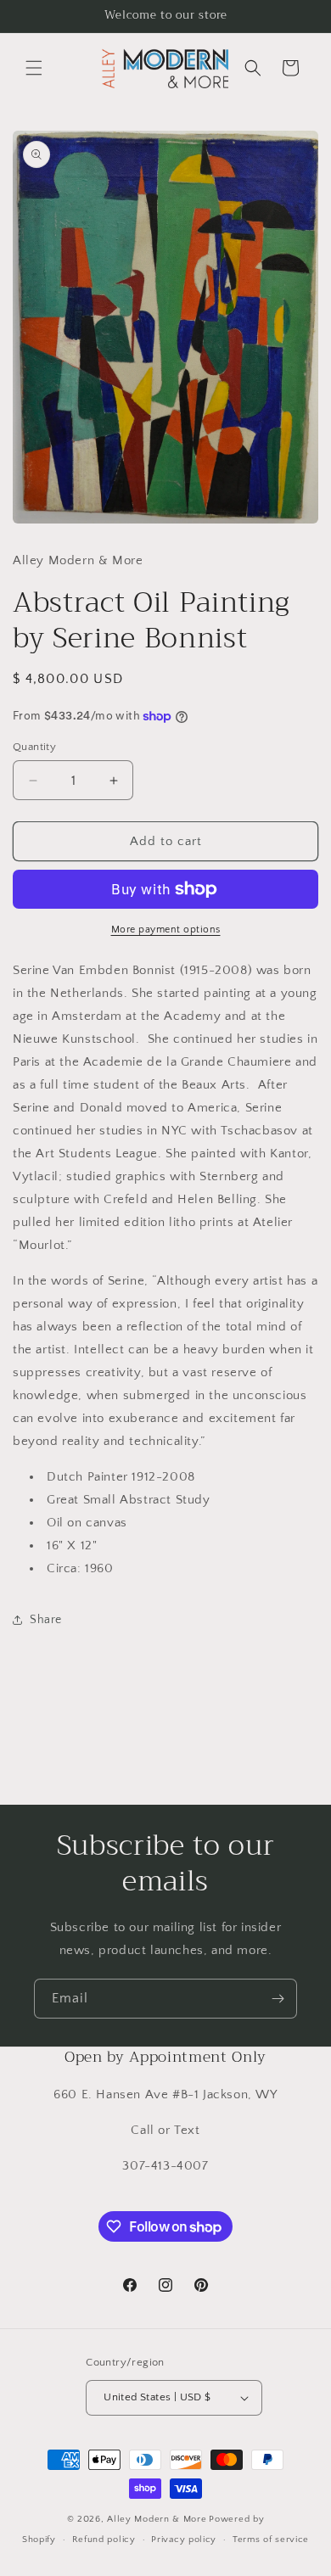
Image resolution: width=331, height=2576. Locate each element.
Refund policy (104, 2540)
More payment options (166, 930)
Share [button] (46, 1620)
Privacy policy (184, 2540)
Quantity (34, 747)
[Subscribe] (278, 1999)
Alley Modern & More (157, 2519)
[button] (34, 68)
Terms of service (271, 2540)
